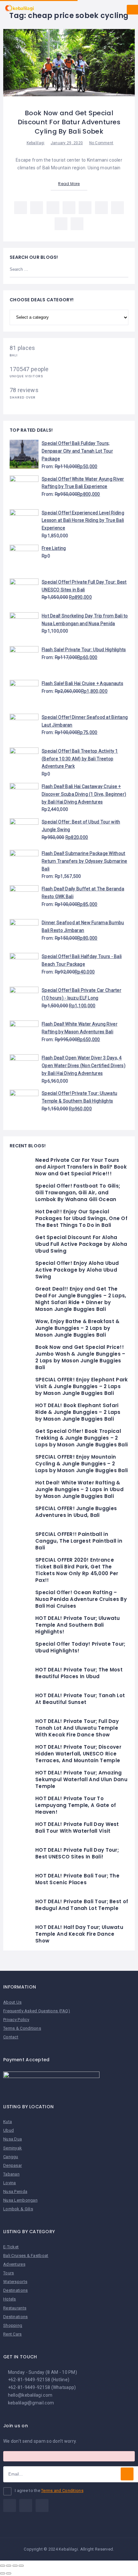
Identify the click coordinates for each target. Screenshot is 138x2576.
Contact (11, 2037)
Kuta (8, 2122)
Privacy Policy (16, 2020)
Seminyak (13, 2148)
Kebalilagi (36, 143)
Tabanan (11, 2174)
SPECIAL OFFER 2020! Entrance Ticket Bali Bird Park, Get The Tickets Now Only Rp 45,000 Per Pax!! (77, 1570)
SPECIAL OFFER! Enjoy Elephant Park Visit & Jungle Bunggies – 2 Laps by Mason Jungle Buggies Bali (82, 1386)
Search (120, 270)
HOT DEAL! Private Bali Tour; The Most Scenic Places (77, 1879)
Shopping (13, 2325)
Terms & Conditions (22, 2028)
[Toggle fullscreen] (15, 2566)
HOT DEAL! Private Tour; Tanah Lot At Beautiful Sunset (80, 1699)
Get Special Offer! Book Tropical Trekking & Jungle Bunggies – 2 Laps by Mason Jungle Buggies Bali (82, 1438)
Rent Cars (13, 2334)
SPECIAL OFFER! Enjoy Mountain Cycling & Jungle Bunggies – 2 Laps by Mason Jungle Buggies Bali (82, 1464)
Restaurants (15, 2308)
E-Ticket (11, 2247)
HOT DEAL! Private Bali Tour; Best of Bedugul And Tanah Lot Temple (82, 1905)
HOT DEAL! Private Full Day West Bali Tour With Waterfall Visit (77, 1828)
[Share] (9, 2566)
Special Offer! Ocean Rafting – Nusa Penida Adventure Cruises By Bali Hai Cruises (81, 1599)
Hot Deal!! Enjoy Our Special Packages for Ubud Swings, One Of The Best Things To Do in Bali (81, 1218)
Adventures (14, 2264)
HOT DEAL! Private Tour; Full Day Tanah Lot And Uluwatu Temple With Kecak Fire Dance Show (77, 1728)
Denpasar (13, 2165)
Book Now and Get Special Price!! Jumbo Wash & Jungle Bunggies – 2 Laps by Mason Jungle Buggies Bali (80, 1357)
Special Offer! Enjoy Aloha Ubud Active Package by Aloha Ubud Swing (77, 1270)
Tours (9, 2273)
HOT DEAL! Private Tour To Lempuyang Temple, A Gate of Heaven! (76, 1805)
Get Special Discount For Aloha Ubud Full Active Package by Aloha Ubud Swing (81, 1244)
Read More (69, 184)
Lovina (10, 2183)
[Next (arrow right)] (9, 2573)
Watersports (15, 2282)
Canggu (11, 2157)
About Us (12, 2002)
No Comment (101, 143)
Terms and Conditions (62, 2491)
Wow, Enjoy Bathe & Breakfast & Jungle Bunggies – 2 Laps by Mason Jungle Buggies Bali (77, 1328)
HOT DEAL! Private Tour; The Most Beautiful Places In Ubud (79, 1673)
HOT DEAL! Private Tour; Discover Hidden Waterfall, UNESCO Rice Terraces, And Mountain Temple (78, 1754)
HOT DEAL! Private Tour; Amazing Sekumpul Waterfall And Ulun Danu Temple (81, 1779)
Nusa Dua (13, 2139)
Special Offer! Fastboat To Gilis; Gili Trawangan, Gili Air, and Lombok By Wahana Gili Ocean (78, 1193)
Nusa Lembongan (20, 2200)
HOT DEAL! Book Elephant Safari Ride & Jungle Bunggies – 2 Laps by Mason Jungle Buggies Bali (78, 1412)
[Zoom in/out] (21, 2566)
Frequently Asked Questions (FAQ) (37, 2011)
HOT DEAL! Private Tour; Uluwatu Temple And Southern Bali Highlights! (78, 1625)
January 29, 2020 (67, 143)
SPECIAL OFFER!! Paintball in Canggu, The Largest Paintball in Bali (79, 1541)
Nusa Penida (15, 2191)
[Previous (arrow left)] (3, 2573)
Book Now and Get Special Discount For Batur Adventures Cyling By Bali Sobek (69, 122)
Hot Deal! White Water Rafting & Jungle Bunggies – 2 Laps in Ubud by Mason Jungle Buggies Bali (79, 1489)
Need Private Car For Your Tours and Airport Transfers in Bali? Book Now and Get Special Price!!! (81, 1167)
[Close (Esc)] (3, 2566)
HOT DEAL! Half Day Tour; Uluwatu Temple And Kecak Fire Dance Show (79, 1934)
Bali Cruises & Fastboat (26, 2256)
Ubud (9, 2130)
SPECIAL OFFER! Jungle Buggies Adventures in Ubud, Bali (76, 1512)
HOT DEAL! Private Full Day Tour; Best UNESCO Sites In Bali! (77, 1853)
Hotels (10, 2299)
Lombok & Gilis (18, 2209)
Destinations (15, 2290)
